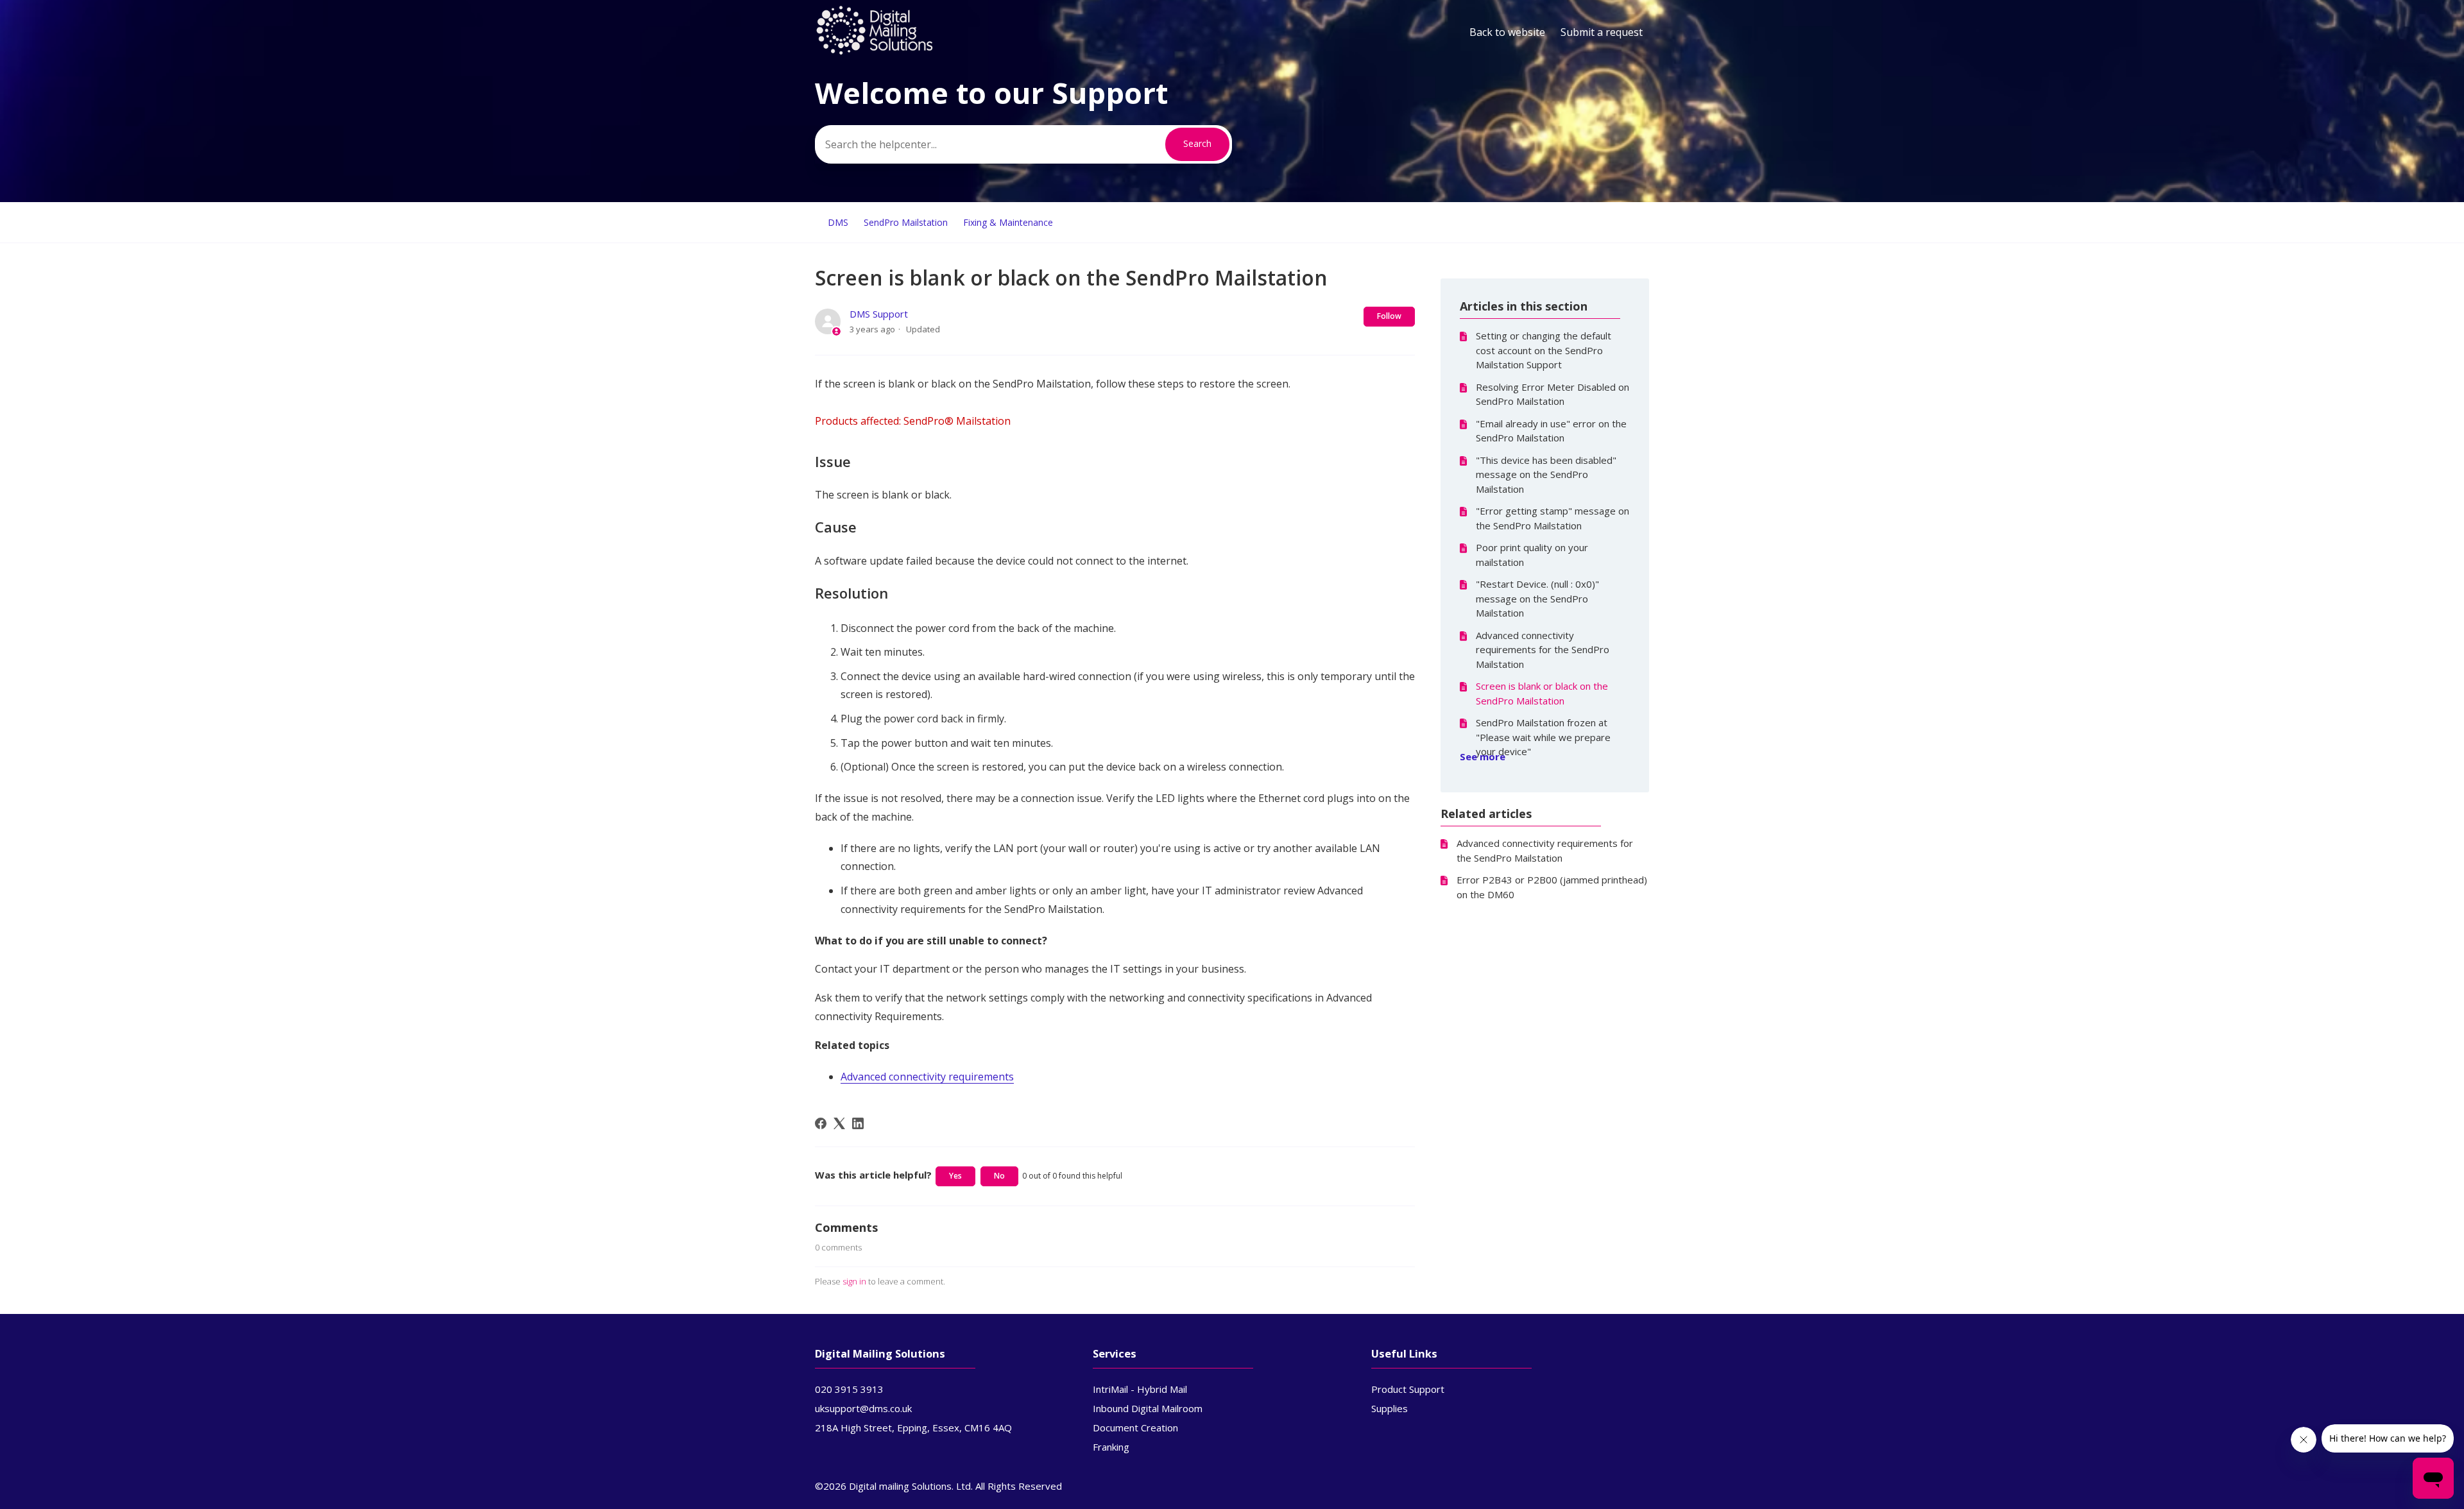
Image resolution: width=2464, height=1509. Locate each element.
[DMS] (875, 52)
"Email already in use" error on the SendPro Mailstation (1551, 431)
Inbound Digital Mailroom (1148, 1408)
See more (1483, 756)
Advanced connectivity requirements (927, 1077)
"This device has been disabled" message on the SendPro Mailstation (1546, 474)
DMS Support (879, 314)
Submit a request (1602, 32)
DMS (838, 222)
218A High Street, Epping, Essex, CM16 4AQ (913, 1428)
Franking (1111, 1447)
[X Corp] (839, 1123)
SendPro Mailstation (906, 222)
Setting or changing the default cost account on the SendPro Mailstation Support (1544, 350)
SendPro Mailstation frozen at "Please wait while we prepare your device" (1543, 737)
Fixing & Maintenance (1008, 222)
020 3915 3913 (849, 1389)
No (999, 1176)
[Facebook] (821, 1123)
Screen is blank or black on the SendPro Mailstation (1542, 693)
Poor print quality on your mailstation (1532, 555)
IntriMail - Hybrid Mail (1140, 1389)
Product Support (1408, 1389)
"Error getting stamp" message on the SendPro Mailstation (1553, 518)
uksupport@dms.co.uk (863, 1408)
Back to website (1507, 32)
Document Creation (1135, 1428)
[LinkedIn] (858, 1123)
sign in (854, 1281)
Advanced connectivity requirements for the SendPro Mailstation (1543, 650)
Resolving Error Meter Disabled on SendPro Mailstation (1553, 394)
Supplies (1390, 1408)
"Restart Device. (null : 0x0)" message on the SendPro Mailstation (1537, 598)
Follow (1389, 316)
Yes (955, 1176)
